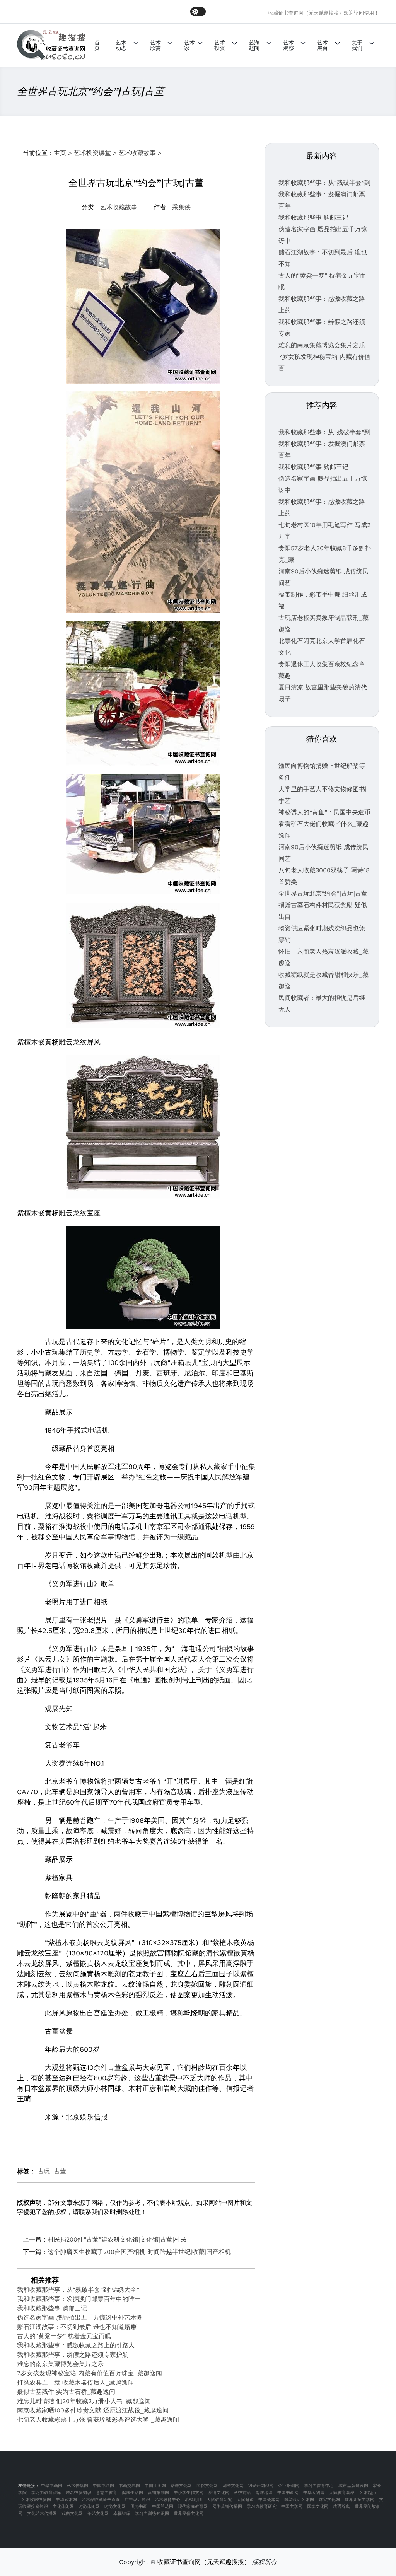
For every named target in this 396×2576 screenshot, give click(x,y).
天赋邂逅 (245, 2500)
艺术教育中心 (167, 2500)
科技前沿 (242, 2493)
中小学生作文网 (189, 2493)
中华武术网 (66, 2500)
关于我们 (357, 45)
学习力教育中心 (319, 2486)
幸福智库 (122, 2514)
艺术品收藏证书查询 (101, 2500)
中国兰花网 (163, 2507)
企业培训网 (289, 2486)
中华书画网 (52, 2486)
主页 (60, 153)
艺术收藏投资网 (36, 2500)
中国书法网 (103, 2486)
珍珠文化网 (181, 2486)
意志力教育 (107, 2493)
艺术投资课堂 (92, 153)
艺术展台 (323, 45)
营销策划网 (158, 2493)
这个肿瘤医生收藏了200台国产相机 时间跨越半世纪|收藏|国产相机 (139, 2252)
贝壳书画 (139, 2507)
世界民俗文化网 (189, 2514)
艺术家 (189, 45)
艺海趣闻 (254, 45)
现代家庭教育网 (193, 2507)
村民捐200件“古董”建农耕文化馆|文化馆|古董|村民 (117, 2239)
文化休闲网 (63, 2507)
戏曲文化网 (72, 2514)
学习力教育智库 (46, 2493)
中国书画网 (288, 2493)
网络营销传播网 (227, 2507)
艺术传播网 (78, 2486)
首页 (97, 45)
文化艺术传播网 (42, 2514)
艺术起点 (368, 2493)
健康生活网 (132, 2493)
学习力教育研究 (262, 2507)
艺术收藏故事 (137, 153)
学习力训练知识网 (152, 2514)
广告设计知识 (137, 2500)
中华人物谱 (314, 2493)
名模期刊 (193, 2500)
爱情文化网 (219, 2493)
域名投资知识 (79, 2493)
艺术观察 (288, 45)
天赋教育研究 (219, 2500)
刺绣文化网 (233, 2486)
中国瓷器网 (269, 2500)
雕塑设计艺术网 (299, 2500)
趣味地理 (264, 2493)
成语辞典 (341, 2507)
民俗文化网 (207, 2486)
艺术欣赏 (155, 45)
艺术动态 (121, 45)
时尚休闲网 (89, 2507)
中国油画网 (155, 2486)
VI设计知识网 (261, 2486)
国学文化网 (318, 2507)
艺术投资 (220, 45)
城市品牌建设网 (353, 2486)
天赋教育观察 (342, 2493)
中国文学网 (292, 2507)
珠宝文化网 (329, 2500)
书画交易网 (129, 2486)
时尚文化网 (115, 2507)
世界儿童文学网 (359, 2500)
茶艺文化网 (98, 2514)
